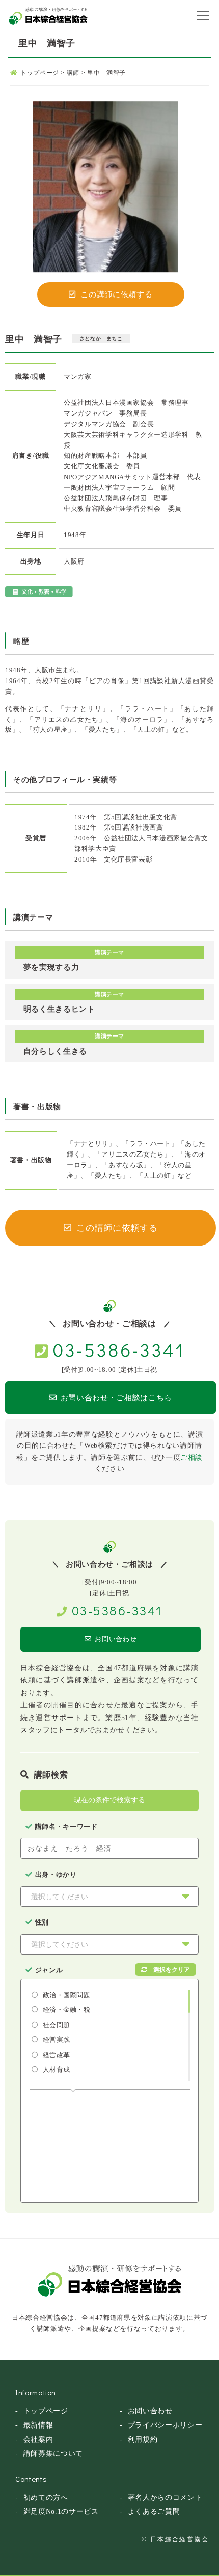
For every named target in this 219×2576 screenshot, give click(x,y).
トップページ (46, 2411)
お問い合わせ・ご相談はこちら (116, 1398)
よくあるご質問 (154, 2512)
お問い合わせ (116, 1639)
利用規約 (143, 2439)
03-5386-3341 (119, 1350)
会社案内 (38, 2439)
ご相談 (191, 1457)
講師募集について (53, 2454)
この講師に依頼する (116, 294)
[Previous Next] (106, 187)
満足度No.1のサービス (61, 2512)
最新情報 (38, 2425)
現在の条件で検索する (109, 1800)
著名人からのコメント (165, 2497)
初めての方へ (46, 2497)
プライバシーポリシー (165, 2425)
